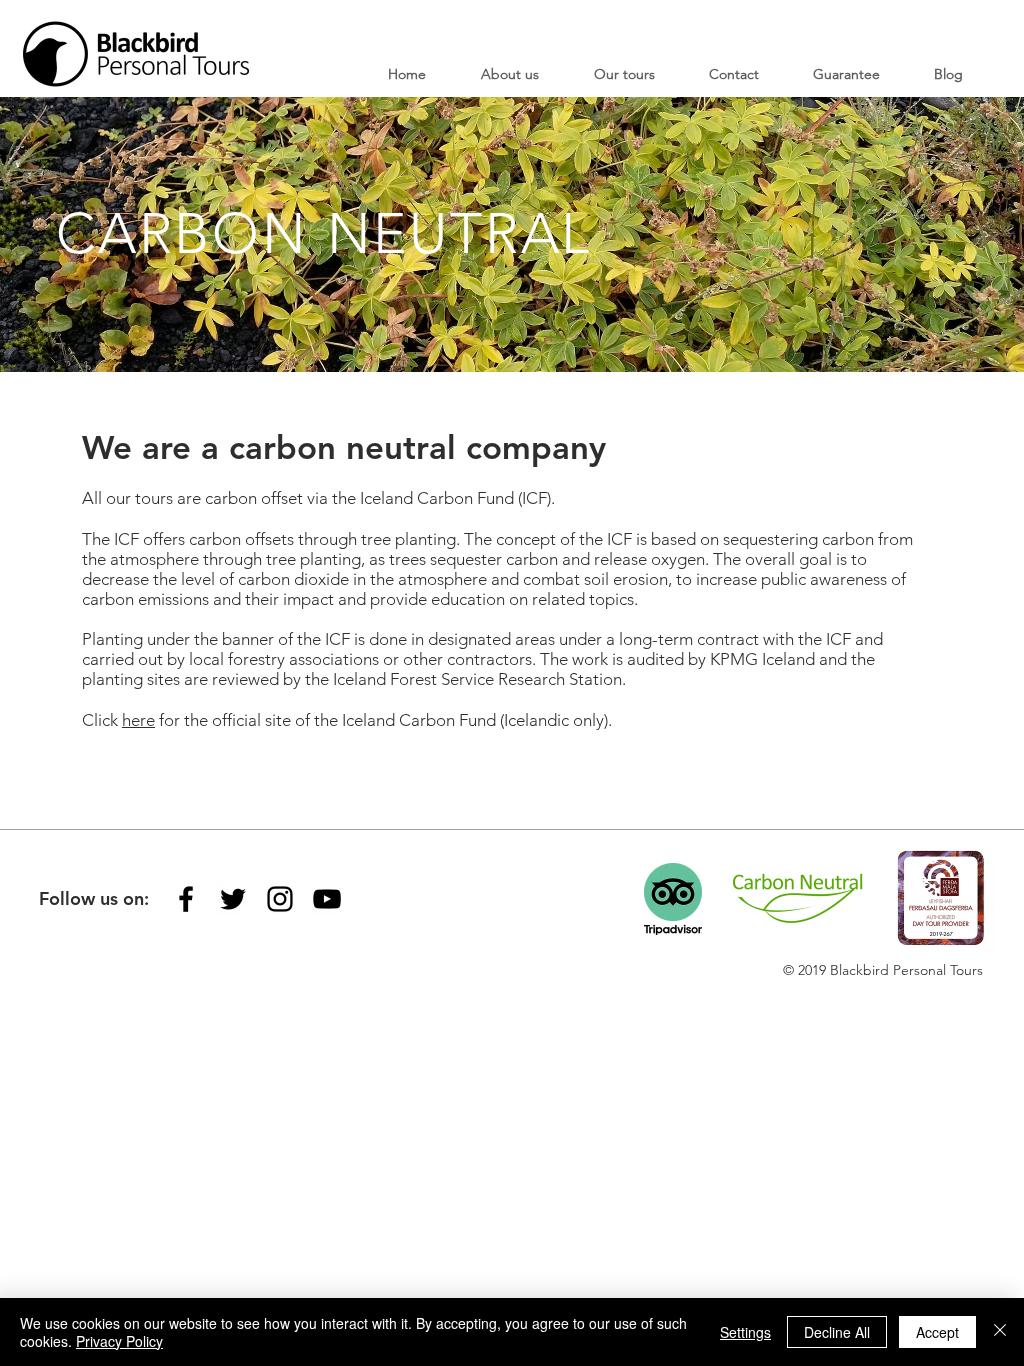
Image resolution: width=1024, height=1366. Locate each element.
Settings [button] (745, 1332)
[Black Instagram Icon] (280, 899)
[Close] (1000, 1332)
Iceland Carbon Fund (437, 498)
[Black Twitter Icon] (233, 899)
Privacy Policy (119, 1341)
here (138, 720)
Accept (937, 1332)
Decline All (837, 1332)
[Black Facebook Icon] (186, 899)
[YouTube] (327, 899)
